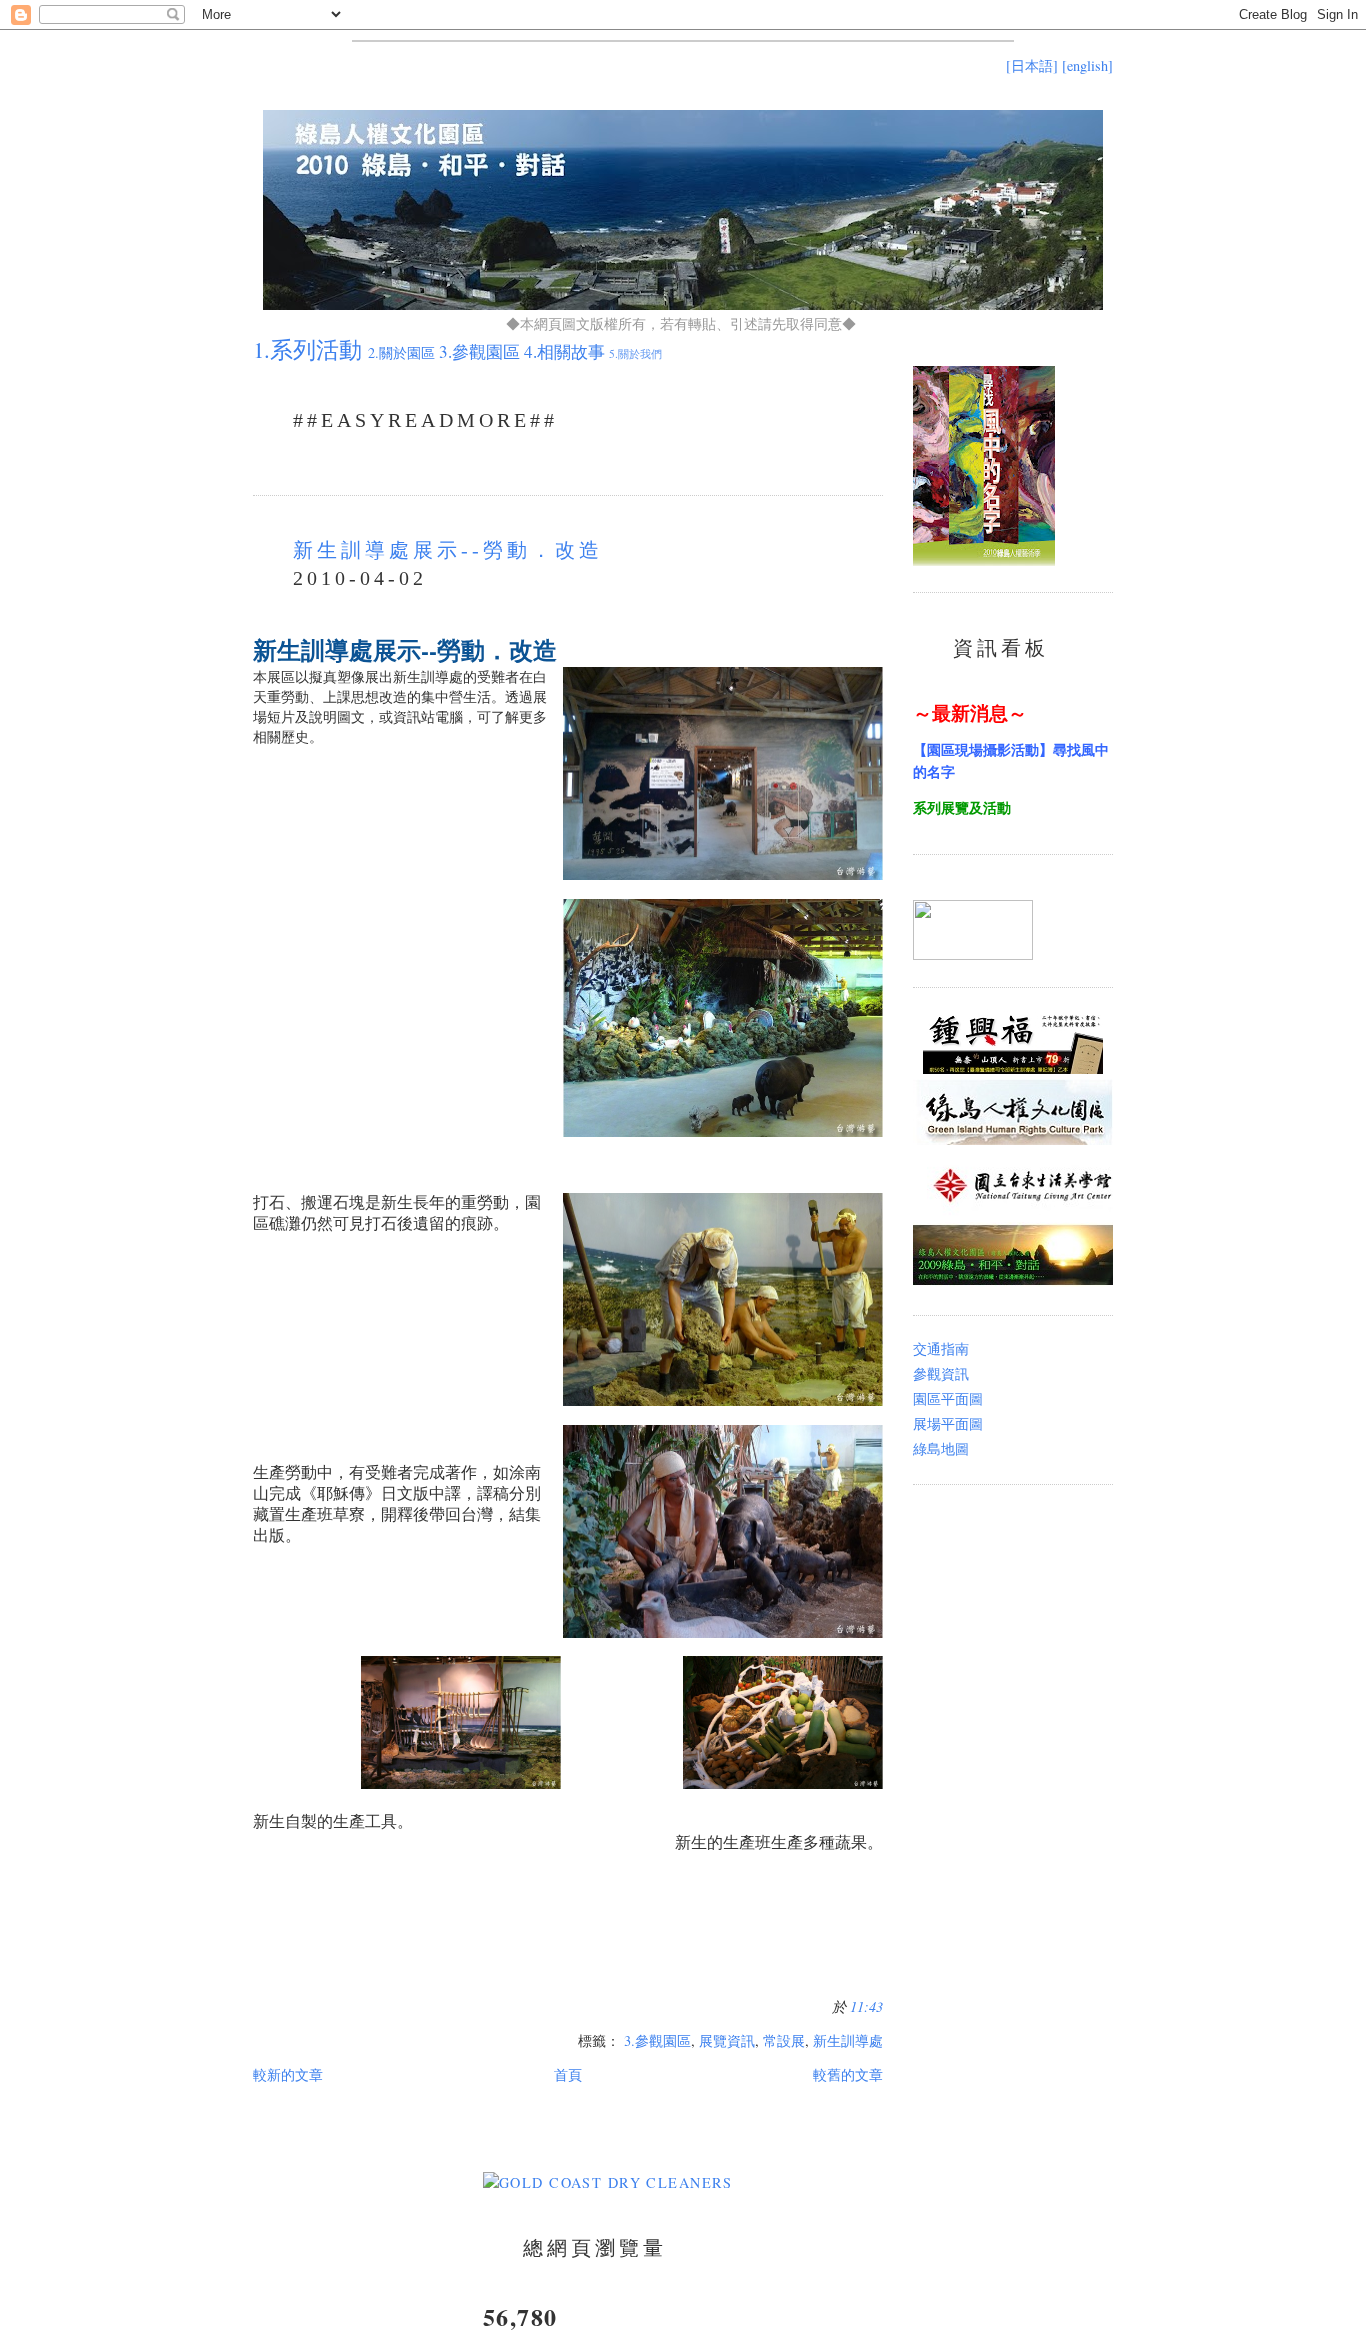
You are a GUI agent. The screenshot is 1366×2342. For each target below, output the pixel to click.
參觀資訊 (941, 1373)
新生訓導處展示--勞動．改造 (448, 550)
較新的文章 (288, 2074)
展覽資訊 (727, 2040)
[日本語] (1032, 65)
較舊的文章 (848, 2074)
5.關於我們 (635, 353)
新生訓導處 (848, 2040)
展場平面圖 (948, 1423)
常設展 (784, 2040)
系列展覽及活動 (962, 807)
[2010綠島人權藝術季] (973, 954)
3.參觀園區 (479, 351)
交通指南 (941, 1348)
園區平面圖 (948, 1398)
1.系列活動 (307, 349)
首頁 (568, 2074)
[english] (1087, 65)
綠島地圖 (941, 1448)
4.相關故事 (564, 351)
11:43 (866, 2006)
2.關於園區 (401, 352)
